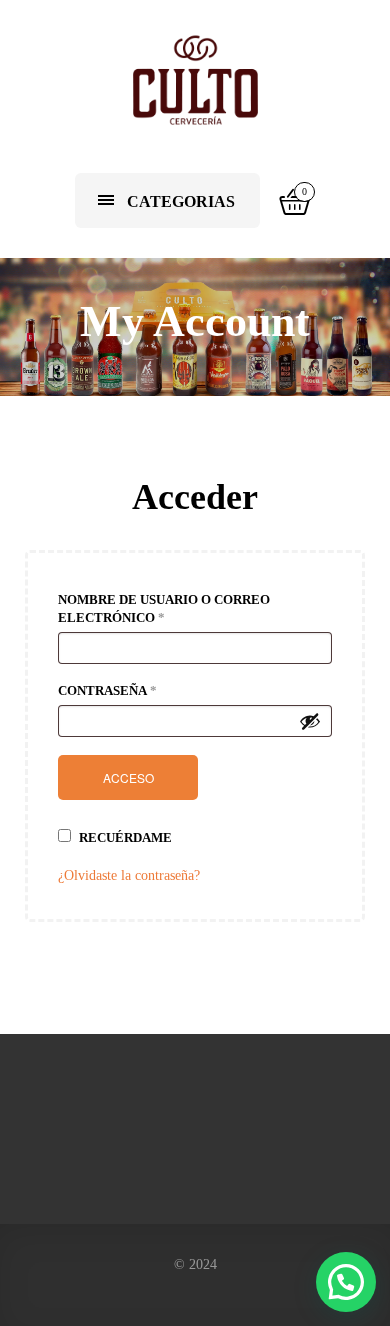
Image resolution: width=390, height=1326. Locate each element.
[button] (346, 1282)
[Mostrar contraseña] (310, 721)
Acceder (195, 497)
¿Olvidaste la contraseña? (129, 875)
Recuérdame (124, 837)
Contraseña (107, 690)
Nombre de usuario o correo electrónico (164, 608)
